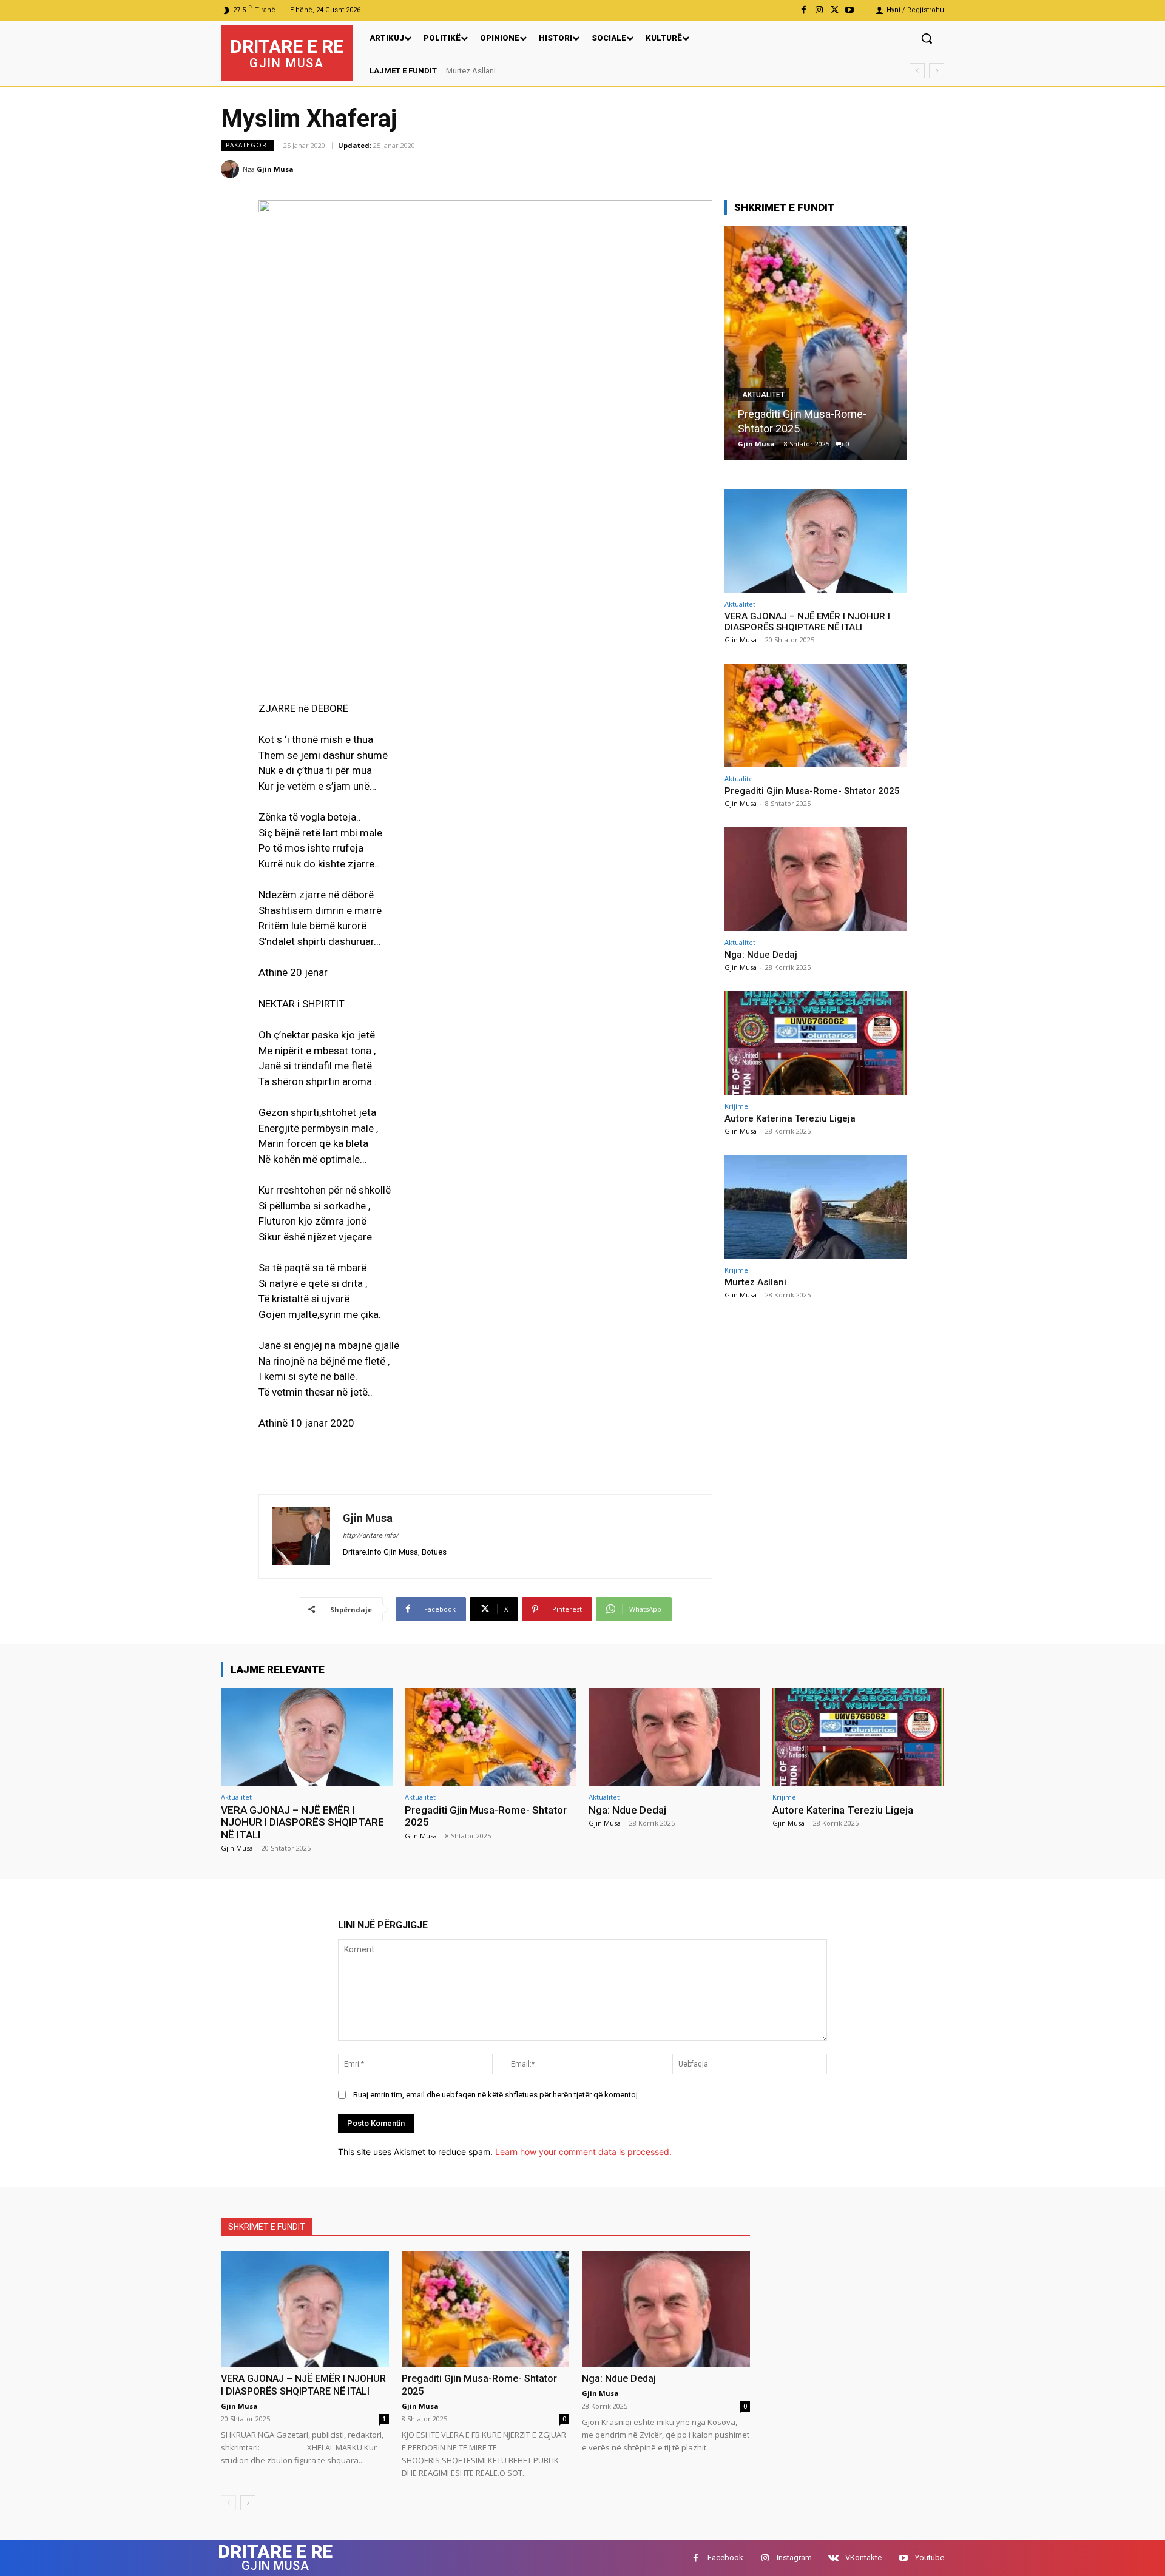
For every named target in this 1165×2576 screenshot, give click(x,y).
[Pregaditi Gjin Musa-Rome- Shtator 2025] (815, 715)
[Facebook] (804, 10)
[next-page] (248, 2503)
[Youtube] (850, 10)
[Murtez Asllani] (815, 1207)
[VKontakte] (833, 2558)
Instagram (794, 2558)
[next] (937, 71)
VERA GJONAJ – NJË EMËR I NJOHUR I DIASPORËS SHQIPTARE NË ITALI (583, 71)
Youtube (930, 2558)
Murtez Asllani (755, 1282)
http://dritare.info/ (371, 1535)
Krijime (736, 1106)
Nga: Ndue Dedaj (778, 429)
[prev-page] (228, 2503)
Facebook (725, 2558)
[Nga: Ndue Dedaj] (815, 343)
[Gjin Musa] (232, 169)
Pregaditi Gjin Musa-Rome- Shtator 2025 (812, 791)
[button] (927, 38)
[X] (835, 10)
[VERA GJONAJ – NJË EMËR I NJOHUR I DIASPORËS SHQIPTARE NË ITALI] (815, 541)
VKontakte (863, 2558)
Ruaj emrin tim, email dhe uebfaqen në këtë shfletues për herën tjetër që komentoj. (496, 2095)
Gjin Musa (275, 169)
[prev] (917, 71)
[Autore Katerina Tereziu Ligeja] (815, 1043)
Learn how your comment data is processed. (583, 2152)
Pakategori (248, 145)
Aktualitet (763, 409)
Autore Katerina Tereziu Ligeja (790, 1118)
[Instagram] (819, 10)
